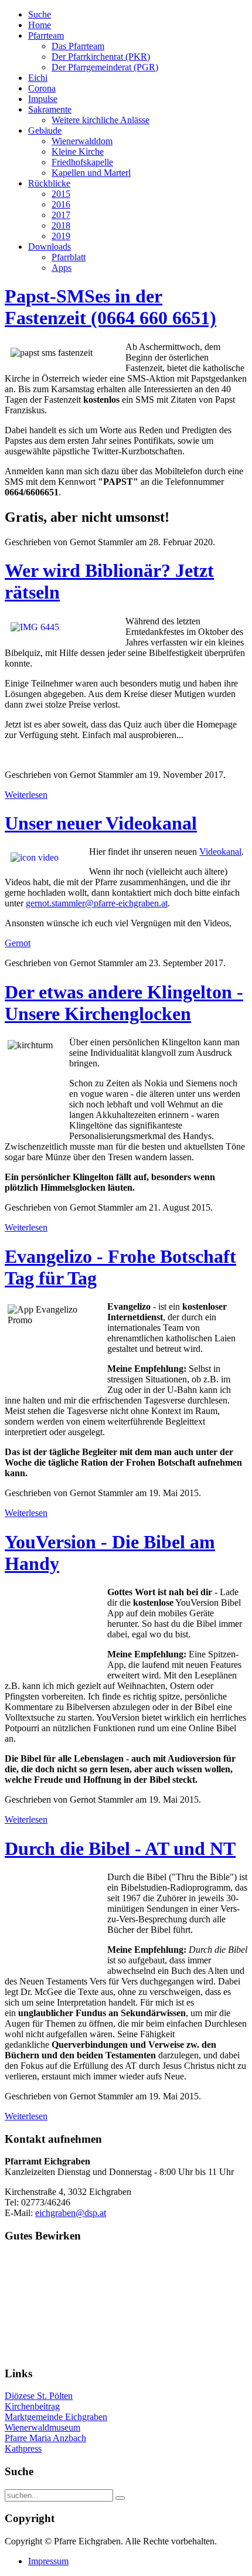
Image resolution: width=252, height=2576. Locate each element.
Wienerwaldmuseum (42, 2427)
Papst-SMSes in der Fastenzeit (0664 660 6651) (110, 307)
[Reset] (120, 2498)
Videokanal (220, 852)
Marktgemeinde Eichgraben (56, 2417)
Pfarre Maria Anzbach (45, 2438)
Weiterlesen (26, 795)
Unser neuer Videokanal (101, 823)
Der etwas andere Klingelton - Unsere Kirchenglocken (124, 1003)
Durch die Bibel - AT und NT (120, 1848)
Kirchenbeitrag (32, 2406)
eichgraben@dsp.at (71, 2213)
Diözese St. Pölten (39, 2396)
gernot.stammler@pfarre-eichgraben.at (97, 903)
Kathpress (23, 2448)
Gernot (18, 943)
